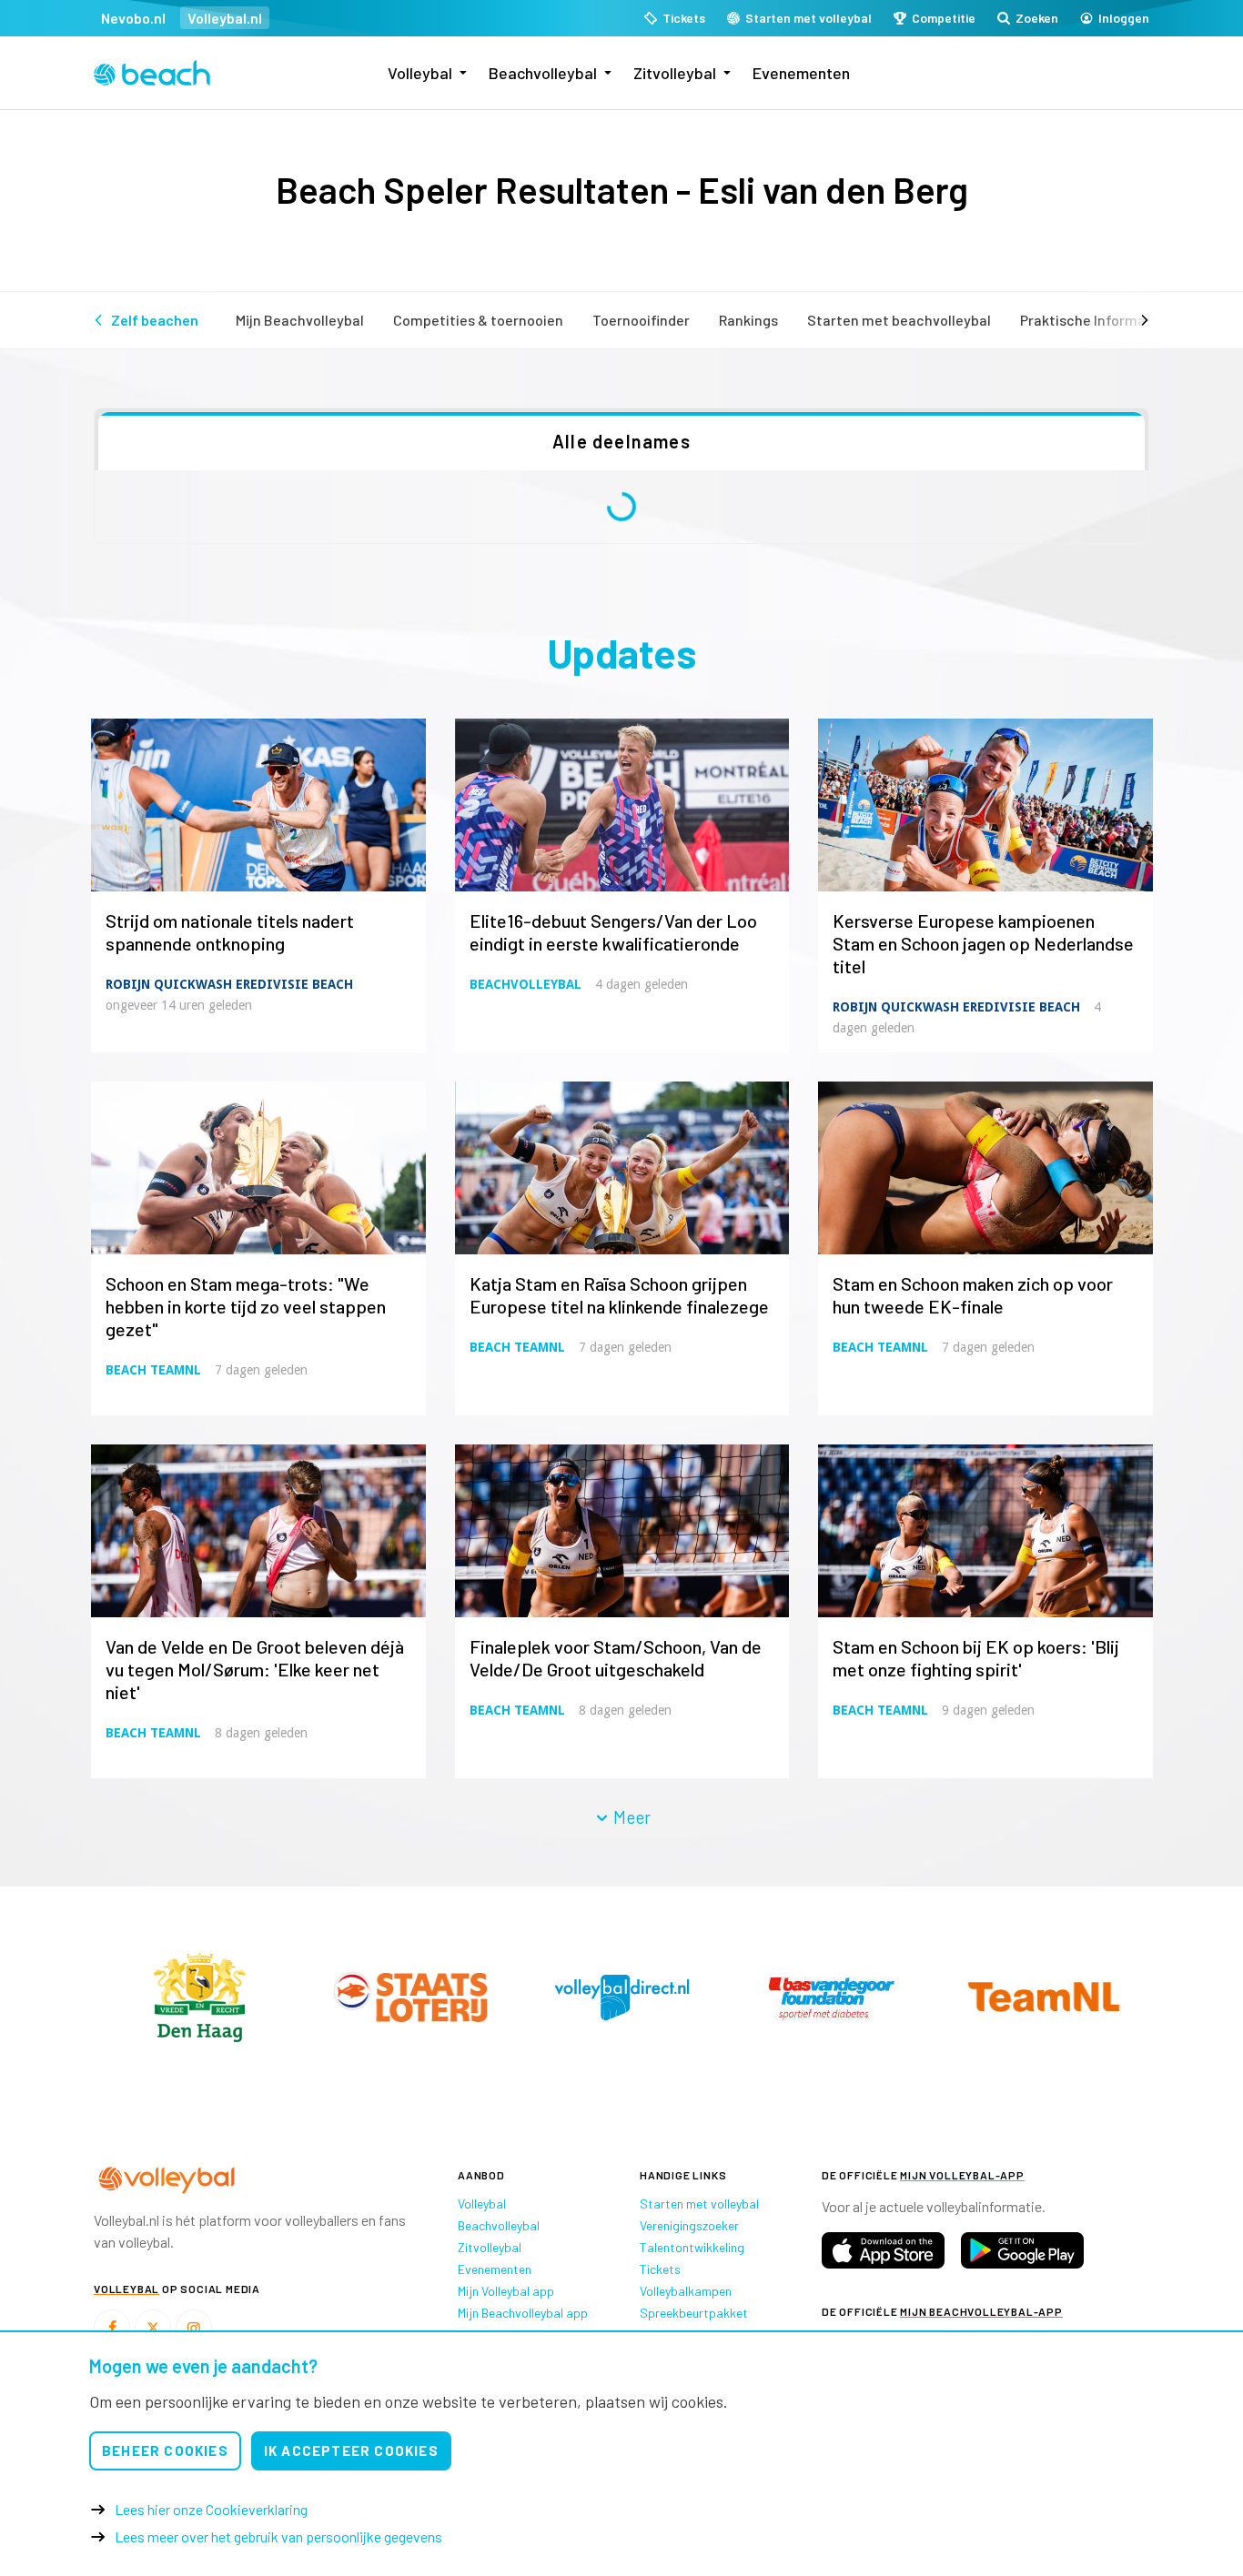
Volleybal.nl (225, 18)
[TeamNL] (200, 1997)
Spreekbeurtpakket (694, 2313)
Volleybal (420, 73)
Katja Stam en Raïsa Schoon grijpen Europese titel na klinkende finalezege (619, 1295)
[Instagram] (194, 2328)
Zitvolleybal (675, 73)
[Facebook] (112, 2328)
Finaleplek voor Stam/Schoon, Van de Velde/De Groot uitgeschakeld (616, 1658)
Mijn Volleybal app (506, 2291)
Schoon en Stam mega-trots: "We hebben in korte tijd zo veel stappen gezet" (246, 1306)
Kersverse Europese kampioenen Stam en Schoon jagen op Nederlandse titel (983, 943)
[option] (200, 1997)
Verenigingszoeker (689, 2225)
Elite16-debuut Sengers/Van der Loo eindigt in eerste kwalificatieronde (613, 932)
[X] (153, 2328)
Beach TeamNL (153, 1370)
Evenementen (801, 73)
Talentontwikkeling (692, 2247)
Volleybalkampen (686, 2291)
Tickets (660, 2269)
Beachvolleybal (543, 73)
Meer (630, 1817)
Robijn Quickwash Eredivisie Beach (229, 984)
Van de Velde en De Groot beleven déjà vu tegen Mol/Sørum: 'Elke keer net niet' (255, 1669)
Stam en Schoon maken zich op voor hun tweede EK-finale (973, 1295)
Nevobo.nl (133, 18)
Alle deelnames (621, 441)
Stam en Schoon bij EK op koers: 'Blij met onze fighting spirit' (976, 1658)
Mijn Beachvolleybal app (523, 2313)
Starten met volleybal (699, 2204)
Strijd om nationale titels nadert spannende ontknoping (230, 932)
